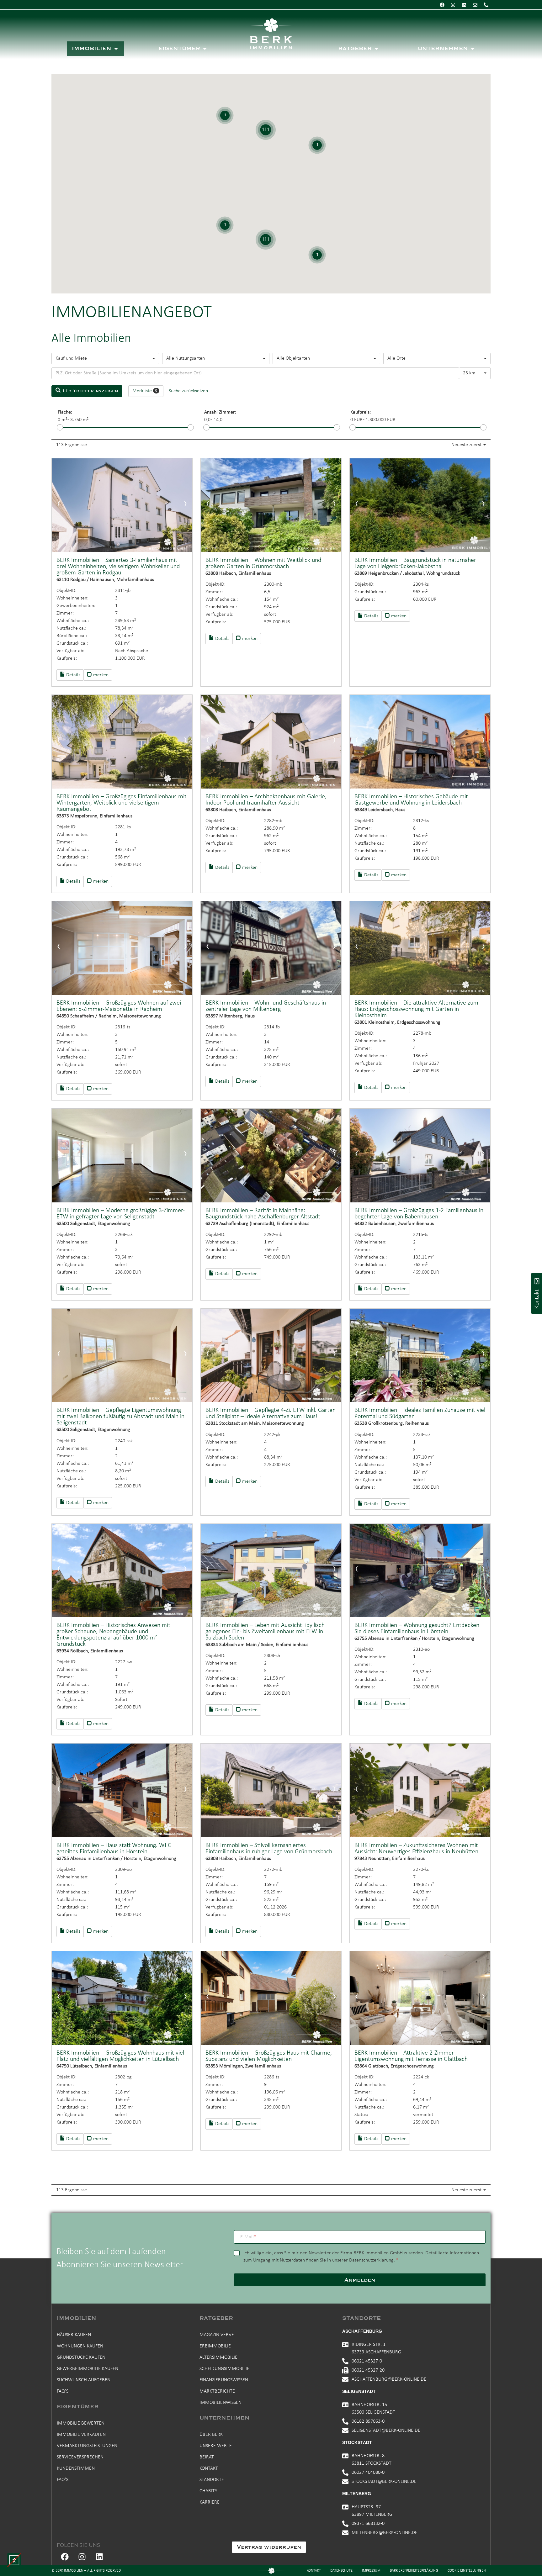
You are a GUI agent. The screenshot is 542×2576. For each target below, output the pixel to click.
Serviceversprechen (80, 2457)
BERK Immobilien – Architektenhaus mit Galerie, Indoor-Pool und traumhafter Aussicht (266, 800)
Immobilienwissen (221, 2403)
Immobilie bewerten (81, 2423)
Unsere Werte (216, 2446)
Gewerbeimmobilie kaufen (88, 2369)
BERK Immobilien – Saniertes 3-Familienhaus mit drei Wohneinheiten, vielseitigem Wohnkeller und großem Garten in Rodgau (118, 567)
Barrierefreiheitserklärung (414, 2571)
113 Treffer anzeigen (89, 391)
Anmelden (360, 2280)
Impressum (371, 2571)
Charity (208, 2491)
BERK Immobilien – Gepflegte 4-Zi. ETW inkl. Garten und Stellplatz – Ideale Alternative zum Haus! (271, 1413)
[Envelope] (475, 5)
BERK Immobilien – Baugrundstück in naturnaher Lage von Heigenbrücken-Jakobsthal (415, 563)
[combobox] (105, 359)
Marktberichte (217, 2391)
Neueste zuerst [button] (467, 445)
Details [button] (73, 675)
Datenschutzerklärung (371, 2260)
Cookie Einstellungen (467, 2571)
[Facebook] (442, 5)
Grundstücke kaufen (81, 2357)
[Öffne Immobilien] (116, 49)
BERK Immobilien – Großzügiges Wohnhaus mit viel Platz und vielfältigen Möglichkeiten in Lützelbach (120, 2056)
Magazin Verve (217, 2335)
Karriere (210, 2502)
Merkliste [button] (145, 391)
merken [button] (100, 675)
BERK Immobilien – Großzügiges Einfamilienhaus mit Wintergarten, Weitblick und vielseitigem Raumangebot (122, 803)
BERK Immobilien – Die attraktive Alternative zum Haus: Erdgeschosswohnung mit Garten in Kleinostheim (416, 1009)
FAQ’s (63, 2391)
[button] (14, 2560)
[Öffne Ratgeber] (376, 49)
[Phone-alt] (486, 5)
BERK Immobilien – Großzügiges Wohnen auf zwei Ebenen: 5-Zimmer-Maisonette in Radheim (119, 1006)
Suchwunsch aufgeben (84, 2380)
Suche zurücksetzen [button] (188, 391)
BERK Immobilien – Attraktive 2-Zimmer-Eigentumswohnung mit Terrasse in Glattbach (411, 2056)
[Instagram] (453, 5)
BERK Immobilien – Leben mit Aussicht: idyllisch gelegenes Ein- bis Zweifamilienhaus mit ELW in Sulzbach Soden (265, 1632)
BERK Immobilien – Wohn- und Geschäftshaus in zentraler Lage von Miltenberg (266, 1006)
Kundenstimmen (76, 2468)
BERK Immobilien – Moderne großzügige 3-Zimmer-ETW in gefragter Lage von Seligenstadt (121, 1214)
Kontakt (209, 2468)
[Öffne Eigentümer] (205, 49)
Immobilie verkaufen (81, 2435)
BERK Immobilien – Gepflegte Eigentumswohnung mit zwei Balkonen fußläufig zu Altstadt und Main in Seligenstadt (120, 1417)
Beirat (207, 2457)
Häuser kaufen (74, 2335)
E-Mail (248, 2237)
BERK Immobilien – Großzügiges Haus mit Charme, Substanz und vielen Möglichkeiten (269, 2056)
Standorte (212, 2480)
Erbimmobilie (215, 2346)
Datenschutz (341, 2571)
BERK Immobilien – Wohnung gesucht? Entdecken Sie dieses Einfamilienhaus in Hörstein (417, 1628)
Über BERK (211, 2435)
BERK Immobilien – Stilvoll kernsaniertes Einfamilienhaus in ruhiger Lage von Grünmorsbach (269, 1849)
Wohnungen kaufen (80, 2346)
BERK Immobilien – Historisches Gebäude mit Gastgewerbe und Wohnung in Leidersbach (411, 800)
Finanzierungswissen (224, 2380)
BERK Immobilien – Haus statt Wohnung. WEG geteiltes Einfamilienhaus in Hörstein (114, 1849)
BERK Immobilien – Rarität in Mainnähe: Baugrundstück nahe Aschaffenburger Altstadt (263, 1214)
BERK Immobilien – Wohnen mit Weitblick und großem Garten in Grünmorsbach (263, 563)
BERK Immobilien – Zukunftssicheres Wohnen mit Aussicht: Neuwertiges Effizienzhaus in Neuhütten (416, 1849)
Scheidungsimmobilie (224, 2369)
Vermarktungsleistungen (87, 2446)
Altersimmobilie (218, 2357)
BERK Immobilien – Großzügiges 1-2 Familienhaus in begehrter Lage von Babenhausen (419, 1214)
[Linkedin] (464, 5)
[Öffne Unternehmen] (473, 49)
